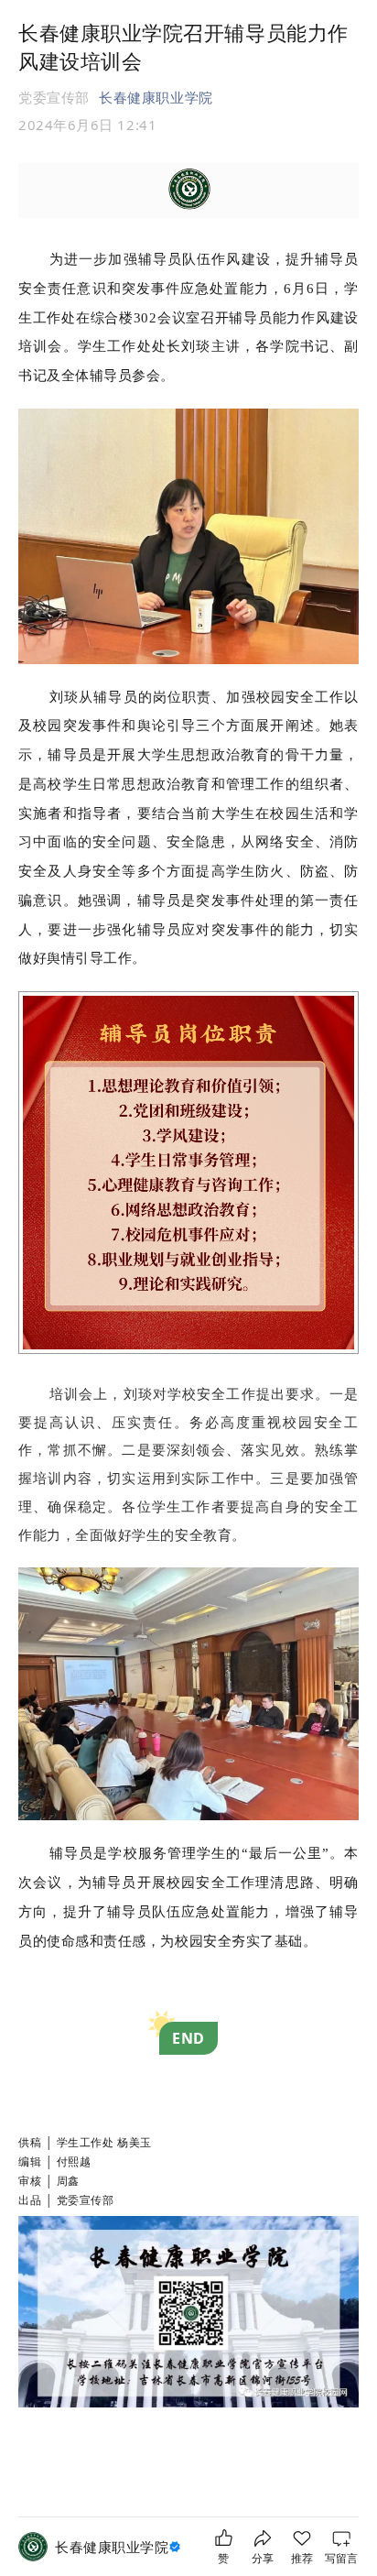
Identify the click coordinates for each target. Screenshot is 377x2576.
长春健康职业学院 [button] (156, 97)
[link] (120, 2547)
